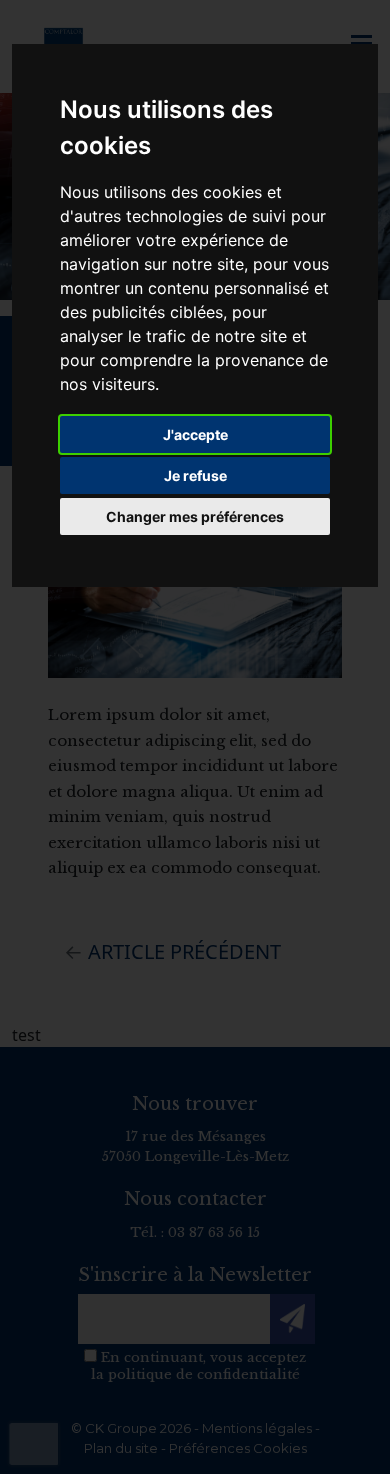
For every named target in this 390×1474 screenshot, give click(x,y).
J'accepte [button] (195, 434)
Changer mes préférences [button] (195, 516)
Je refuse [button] (195, 475)
